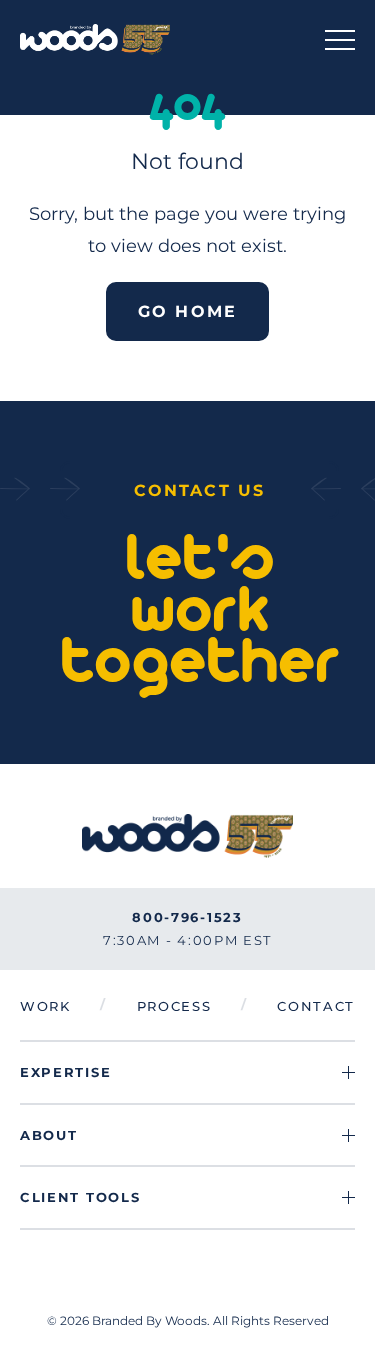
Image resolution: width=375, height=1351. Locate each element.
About (48, 1135)
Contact (316, 1006)
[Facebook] (139, 1320)
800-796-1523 (187, 917)
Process (174, 1006)
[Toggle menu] (340, 39)
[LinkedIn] (236, 1320)
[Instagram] (188, 1320)
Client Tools (80, 1197)
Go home (187, 311)
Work (45, 1006)
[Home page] (95, 39)
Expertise (65, 1072)
